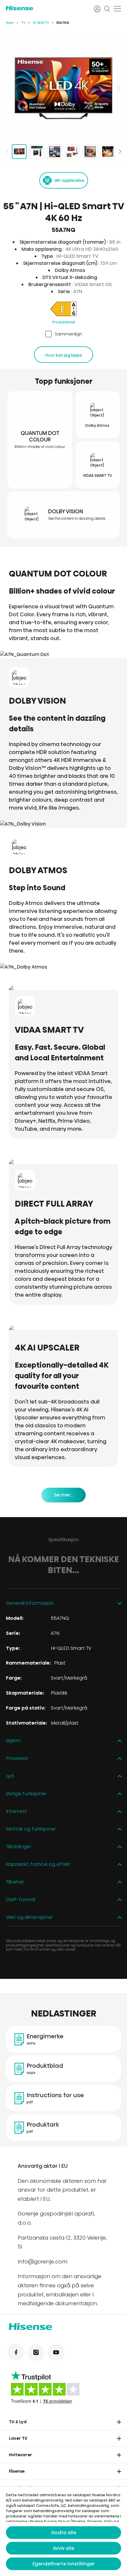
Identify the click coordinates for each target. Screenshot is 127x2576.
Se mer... (63, 1495)
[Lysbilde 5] (90, 152)
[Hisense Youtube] (56, 2352)
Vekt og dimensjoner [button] (30, 1918)
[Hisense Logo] (46, 8)
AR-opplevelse (70, 180)
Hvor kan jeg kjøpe (64, 355)
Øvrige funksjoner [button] (26, 1794)
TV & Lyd (18, 2422)
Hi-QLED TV (41, 23)
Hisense (17, 2471)
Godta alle (64, 2533)
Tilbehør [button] (15, 1882)
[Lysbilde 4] (72, 152)
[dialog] (63, 2531)
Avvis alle (63, 2548)
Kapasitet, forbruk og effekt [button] (38, 1865)
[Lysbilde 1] (19, 152)
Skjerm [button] (13, 1741)
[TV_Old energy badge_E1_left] (63, 310)
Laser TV (18, 2438)
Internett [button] (16, 1812)
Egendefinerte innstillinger (64, 2564)
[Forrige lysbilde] (9, 88)
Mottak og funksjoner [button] (31, 1829)
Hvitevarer (21, 2455)
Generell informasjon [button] (30, 1603)
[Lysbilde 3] (55, 152)
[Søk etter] (107, 9)
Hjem (10, 23)
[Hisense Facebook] (16, 2352)
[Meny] (117, 9)
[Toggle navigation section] (119, 2422)
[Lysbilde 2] (37, 152)
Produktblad (64, 322)
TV (23, 23)
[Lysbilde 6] (108, 152)
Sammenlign (68, 334)
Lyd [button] (10, 1776)
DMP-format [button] (21, 1900)
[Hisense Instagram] (36, 2352)
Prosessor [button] (17, 1759)
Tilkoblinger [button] (19, 1847)
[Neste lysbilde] (118, 88)
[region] (63, 88)
